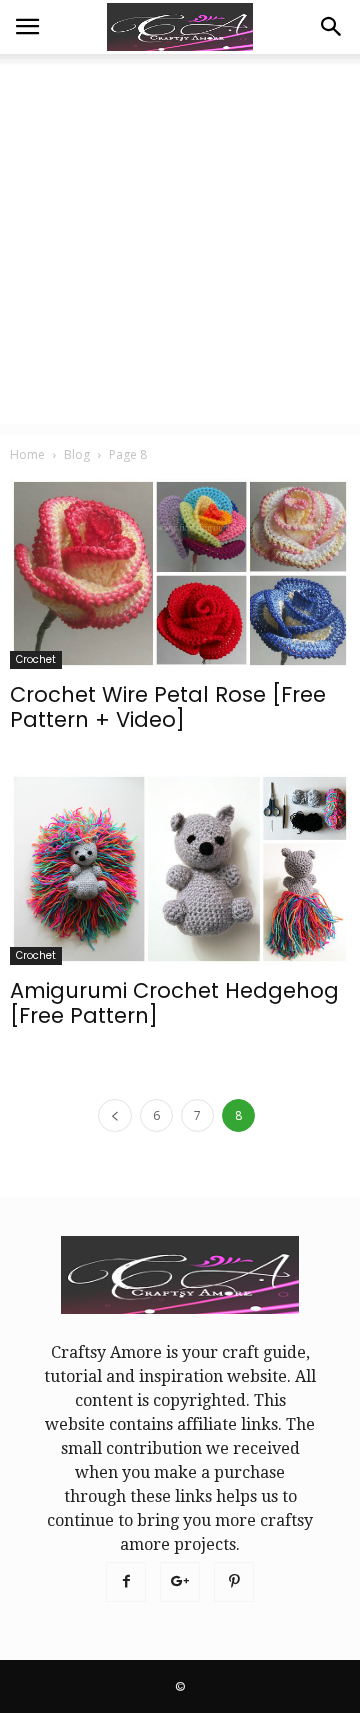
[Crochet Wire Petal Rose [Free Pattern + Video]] (180, 573)
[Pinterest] (234, 1582)
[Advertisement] (180, 244)
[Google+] (180, 1582)
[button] (332, 27)
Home (27, 454)
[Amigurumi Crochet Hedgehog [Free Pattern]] (180, 868)
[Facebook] (126, 1582)
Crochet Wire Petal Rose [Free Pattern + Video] (168, 707)
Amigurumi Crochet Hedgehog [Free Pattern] (174, 1003)
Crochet (36, 659)
